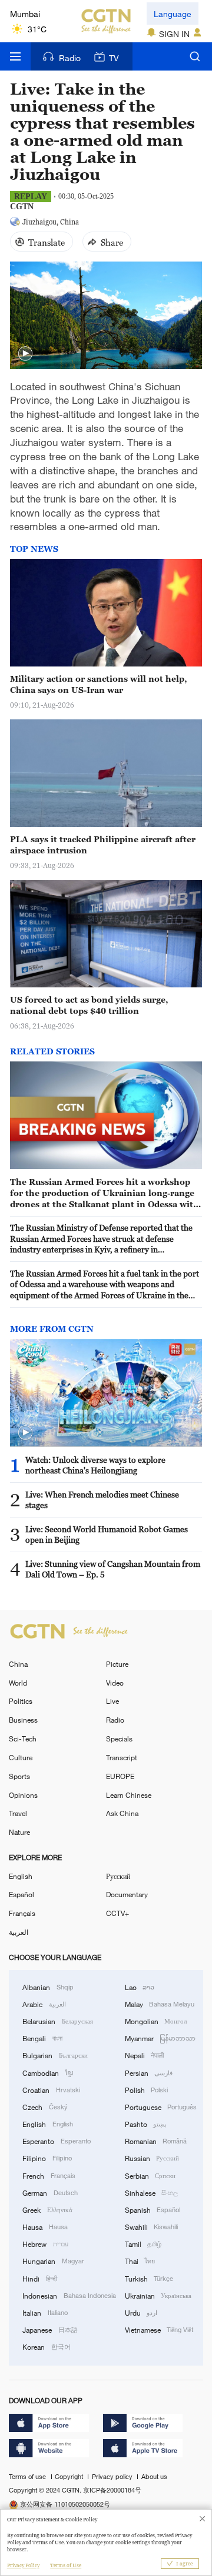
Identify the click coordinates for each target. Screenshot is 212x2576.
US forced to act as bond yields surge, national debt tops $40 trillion (89, 1005)
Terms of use (28, 2477)
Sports (19, 1776)
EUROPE (120, 1776)
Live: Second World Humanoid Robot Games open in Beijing (107, 1535)
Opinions (23, 1795)
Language (173, 14)
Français (22, 1913)
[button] (25, 354)
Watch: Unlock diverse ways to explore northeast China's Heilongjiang (95, 1465)
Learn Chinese (129, 1795)
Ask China (122, 1813)
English (21, 1876)
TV (114, 58)
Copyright (70, 2477)
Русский (118, 1876)
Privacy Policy (23, 2565)
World (18, 1683)
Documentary (127, 1894)
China (18, 1664)
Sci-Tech (23, 1738)
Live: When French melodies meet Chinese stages (102, 1500)
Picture (117, 1664)
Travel (18, 1813)
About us (154, 2477)
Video (115, 1683)
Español (21, 1894)
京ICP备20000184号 (112, 2490)
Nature (19, 1832)
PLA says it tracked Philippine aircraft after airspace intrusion (103, 845)
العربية (19, 1932)
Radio (70, 58)
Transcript (122, 1757)
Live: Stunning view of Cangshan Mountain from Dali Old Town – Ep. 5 (113, 1569)
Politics (21, 1701)
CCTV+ (117, 1913)
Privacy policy (113, 2477)
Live (112, 1701)
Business (23, 1720)
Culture (21, 1757)
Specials (119, 1738)
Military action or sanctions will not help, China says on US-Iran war (99, 684)
